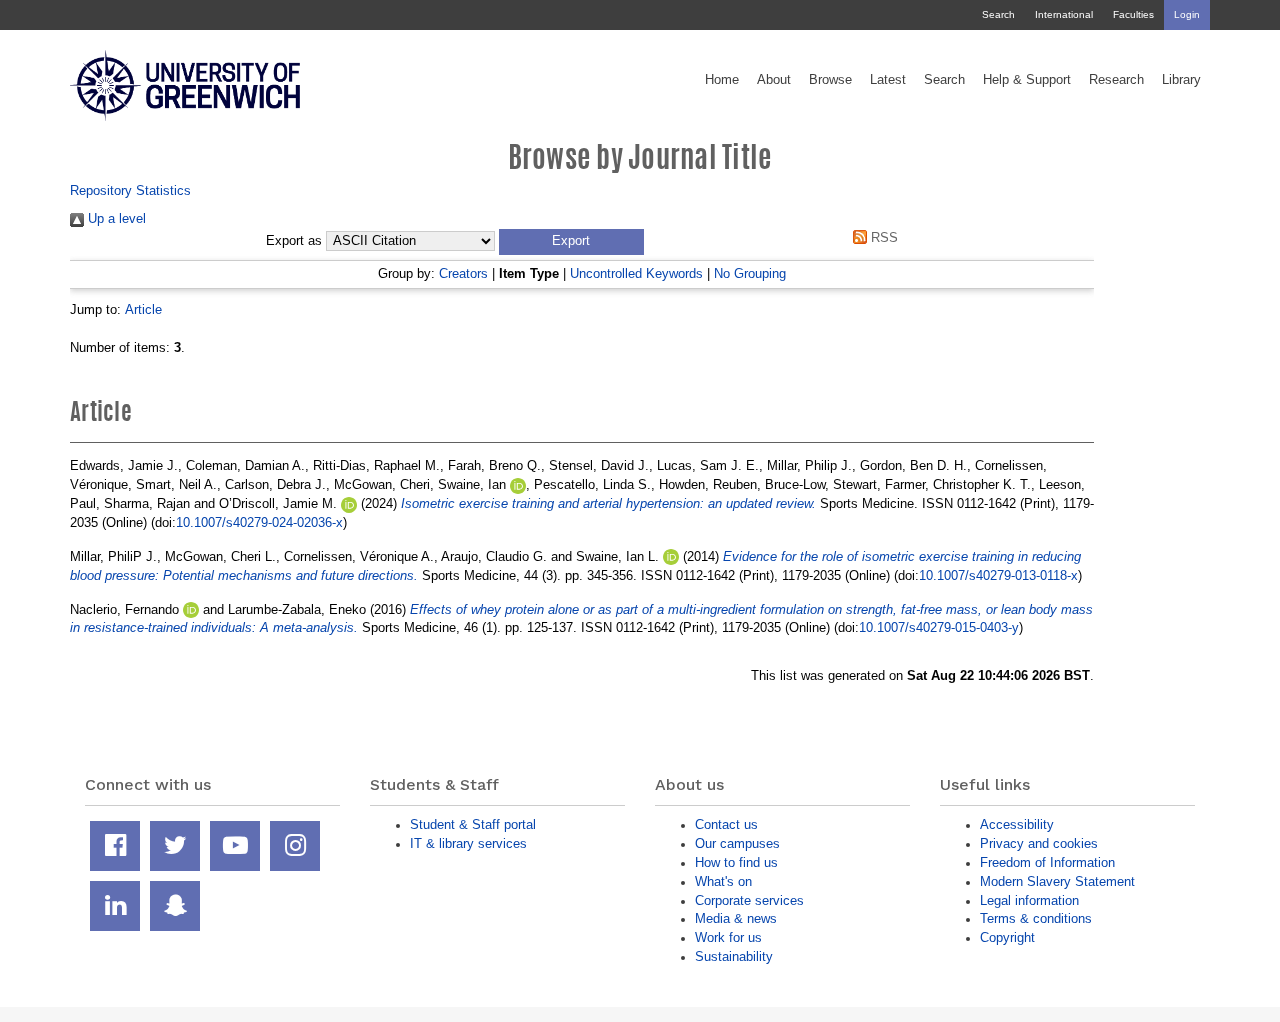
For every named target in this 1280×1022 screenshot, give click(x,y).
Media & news (736, 918)
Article (143, 309)
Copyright (1007, 937)
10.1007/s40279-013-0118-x (998, 575)
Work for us (728, 937)
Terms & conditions (1036, 918)
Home (722, 80)
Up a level (115, 218)
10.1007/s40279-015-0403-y (939, 627)
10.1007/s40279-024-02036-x (259, 522)
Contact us (726, 824)
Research (1116, 80)
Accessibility (1017, 824)
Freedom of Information (1047, 862)
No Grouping (750, 273)
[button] (571, 242)
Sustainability (734, 956)
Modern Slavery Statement (1057, 881)
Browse (830, 80)
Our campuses (737, 843)
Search (998, 14)
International (1064, 14)
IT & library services (468, 843)
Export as (294, 241)
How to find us (736, 862)
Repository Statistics (130, 190)
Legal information (1029, 900)
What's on (723, 881)
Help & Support (1027, 80)
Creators (463, 273)
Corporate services (749, 900)
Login (1187, 14)
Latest (888, 80)
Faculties (1133, 14)
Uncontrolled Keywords (636, 273)
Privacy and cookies (1039, 843)
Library (1181, 80)
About (774, 80)
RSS (882, 237)
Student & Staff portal (473, 824)
